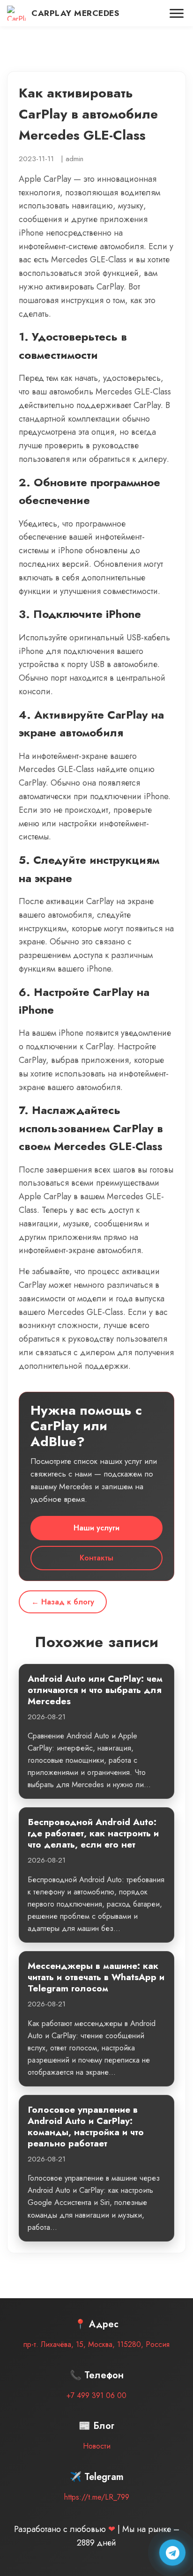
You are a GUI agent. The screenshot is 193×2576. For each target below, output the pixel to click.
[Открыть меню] (177, 13)
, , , (96, 2344)
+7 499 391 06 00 (96, 2395)
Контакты (96, 1558)
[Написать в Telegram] (172, 2553)
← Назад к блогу (63, 1602)
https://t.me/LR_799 (97, 2497)
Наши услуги (96, 1528)
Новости (97, 2446)
